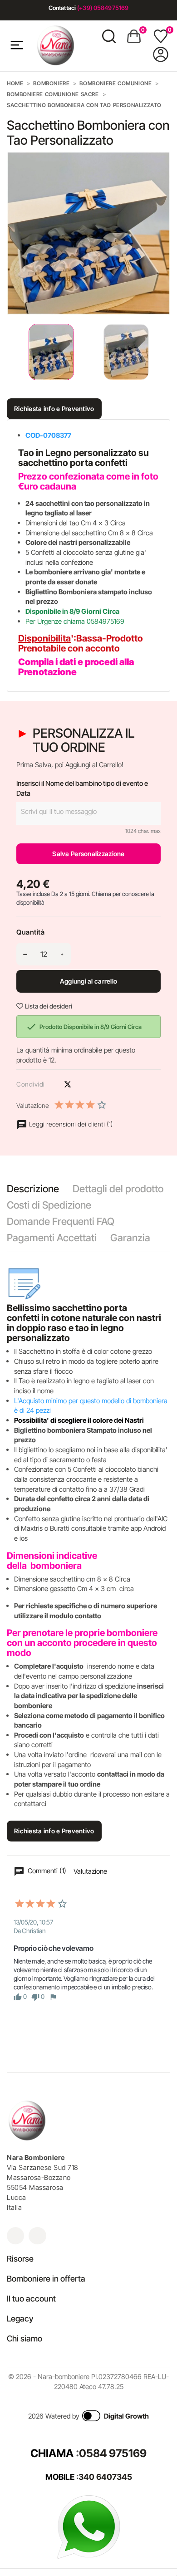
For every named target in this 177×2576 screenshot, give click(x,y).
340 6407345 (105, 2477)
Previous (9, 352)
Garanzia (130, 1238)
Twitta (68, 1084)
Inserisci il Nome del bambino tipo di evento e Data (82, 788)
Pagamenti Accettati (52, 1238)
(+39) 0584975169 (103, 8)
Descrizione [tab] (33, 1189)
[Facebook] (37, 2236)
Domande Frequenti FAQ (61, 1221)
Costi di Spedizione (49, 1205)
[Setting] (161, 54)
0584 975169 (113, 2453)
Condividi (52, 1084)
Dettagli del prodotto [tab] (118, 1189)
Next (163, 352)
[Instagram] (15, 2236)
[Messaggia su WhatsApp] (88, 2526)
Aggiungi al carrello (89, 981)
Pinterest (84, 1084)
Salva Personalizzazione (88, 854)
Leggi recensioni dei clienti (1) (70, 1124)
